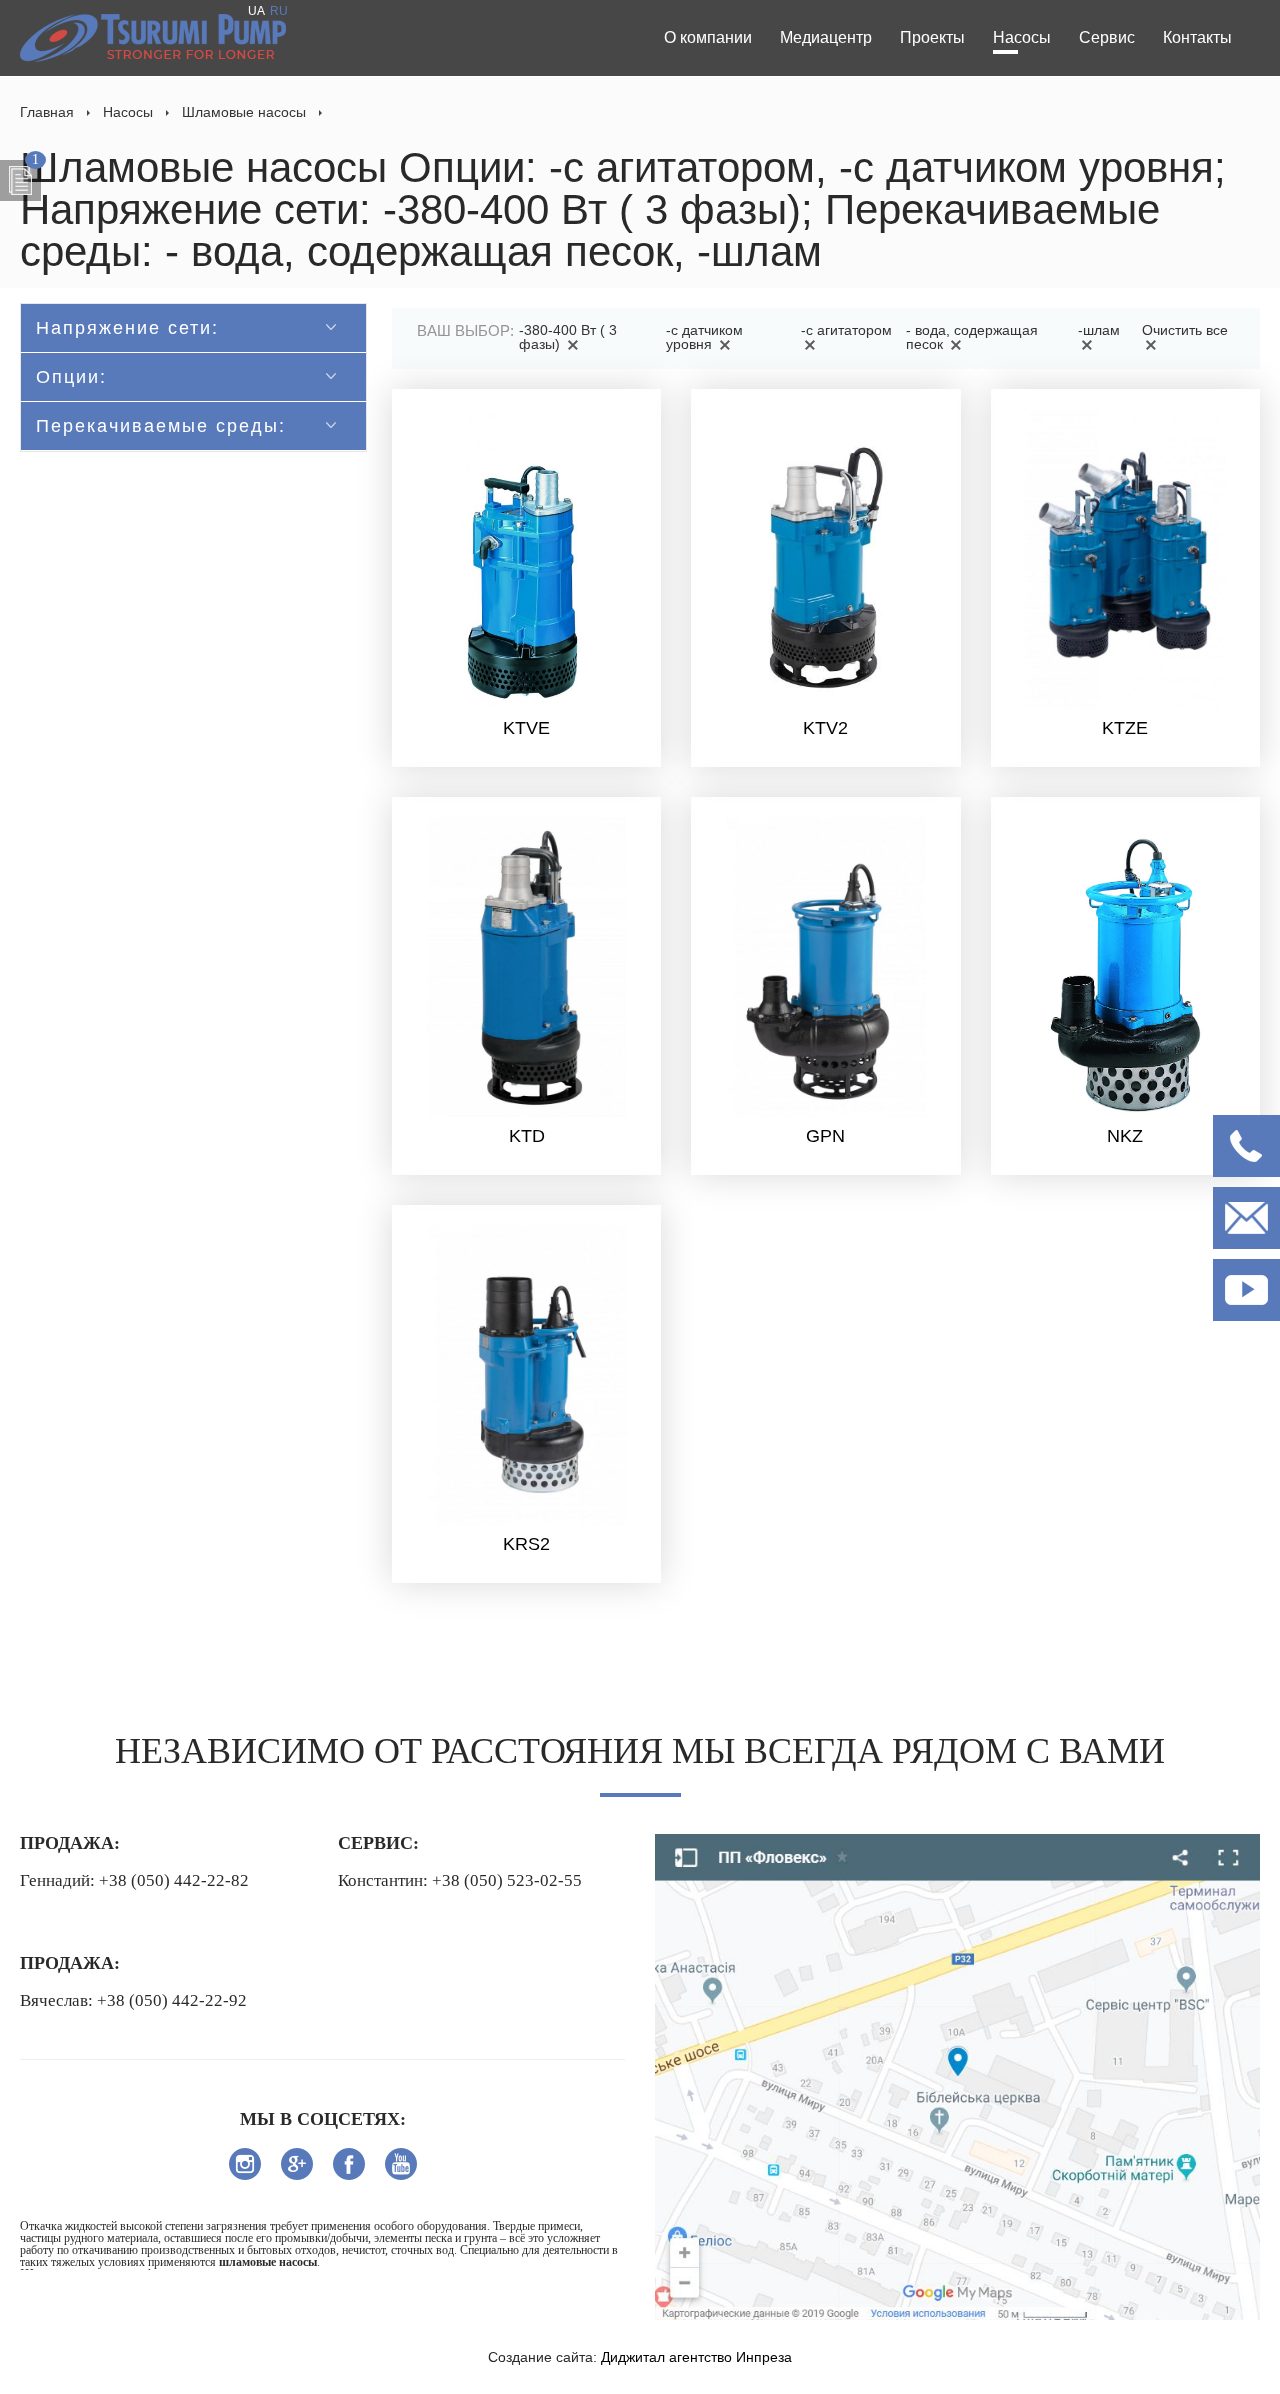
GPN (825, 1136)
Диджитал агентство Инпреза (696, 2357)
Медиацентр (826, 37)
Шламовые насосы (244, 112)
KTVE (526, 728)
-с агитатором (846, 330)
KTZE (1125, 728)
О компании (708, 37)
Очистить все (1185, 330)
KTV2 (825, 728)
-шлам (1099, 330)
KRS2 (526, 1544)
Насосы (1022, 37)
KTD (527, 1136)
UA (256, 11)
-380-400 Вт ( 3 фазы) (568, 337)
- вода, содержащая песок (972, 337)
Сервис (1107, 37)
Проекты (932, 37)
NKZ (1125, 1136)
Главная (47, 112)
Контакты (1197, 37)
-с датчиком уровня (704, 337)
